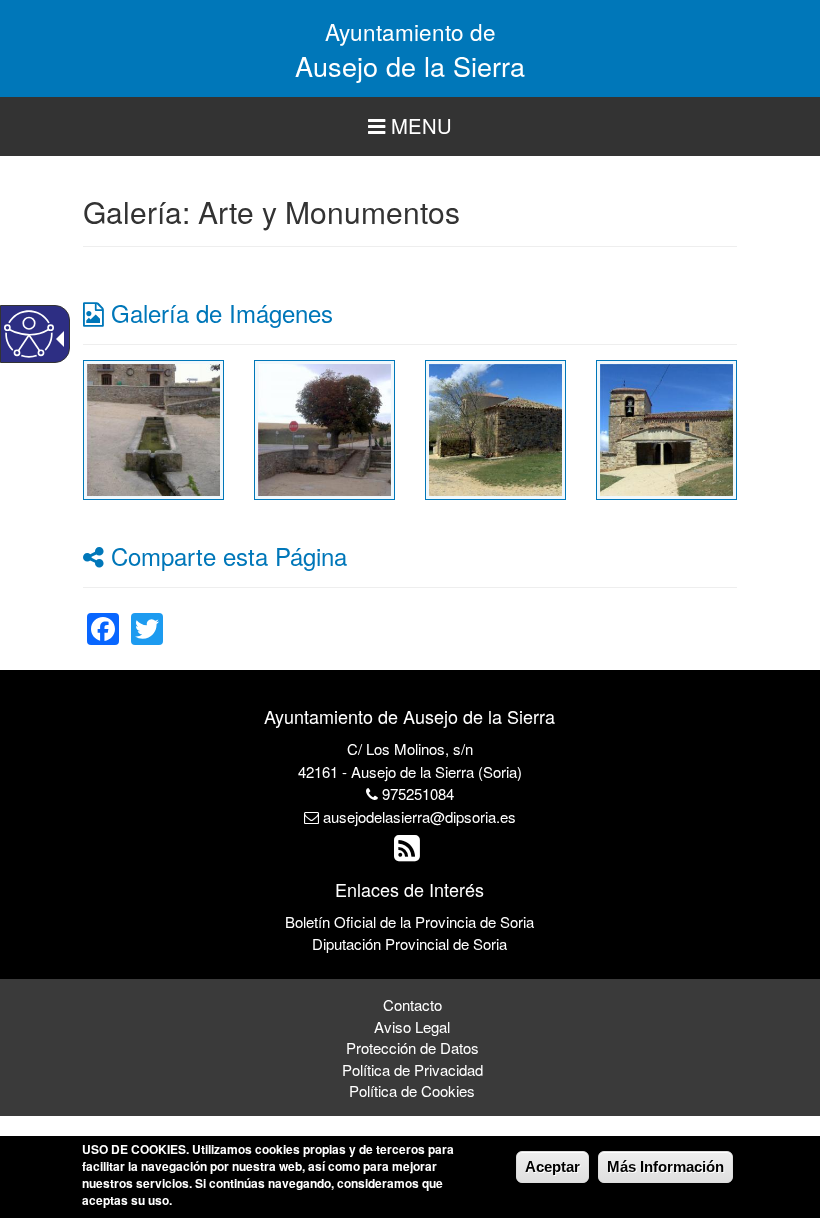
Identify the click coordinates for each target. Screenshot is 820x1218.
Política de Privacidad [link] (412, 1069)
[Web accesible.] (29, 334)
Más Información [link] (665, 1166)
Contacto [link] (412, 1004)
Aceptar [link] (552, 1166)
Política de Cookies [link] (412, 1090)
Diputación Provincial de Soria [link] (409, 943)
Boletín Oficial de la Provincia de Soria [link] (409, 921)
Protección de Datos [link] (412, 1047)
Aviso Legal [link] (412, 1026)
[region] (410, 126)
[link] (153, 427)
